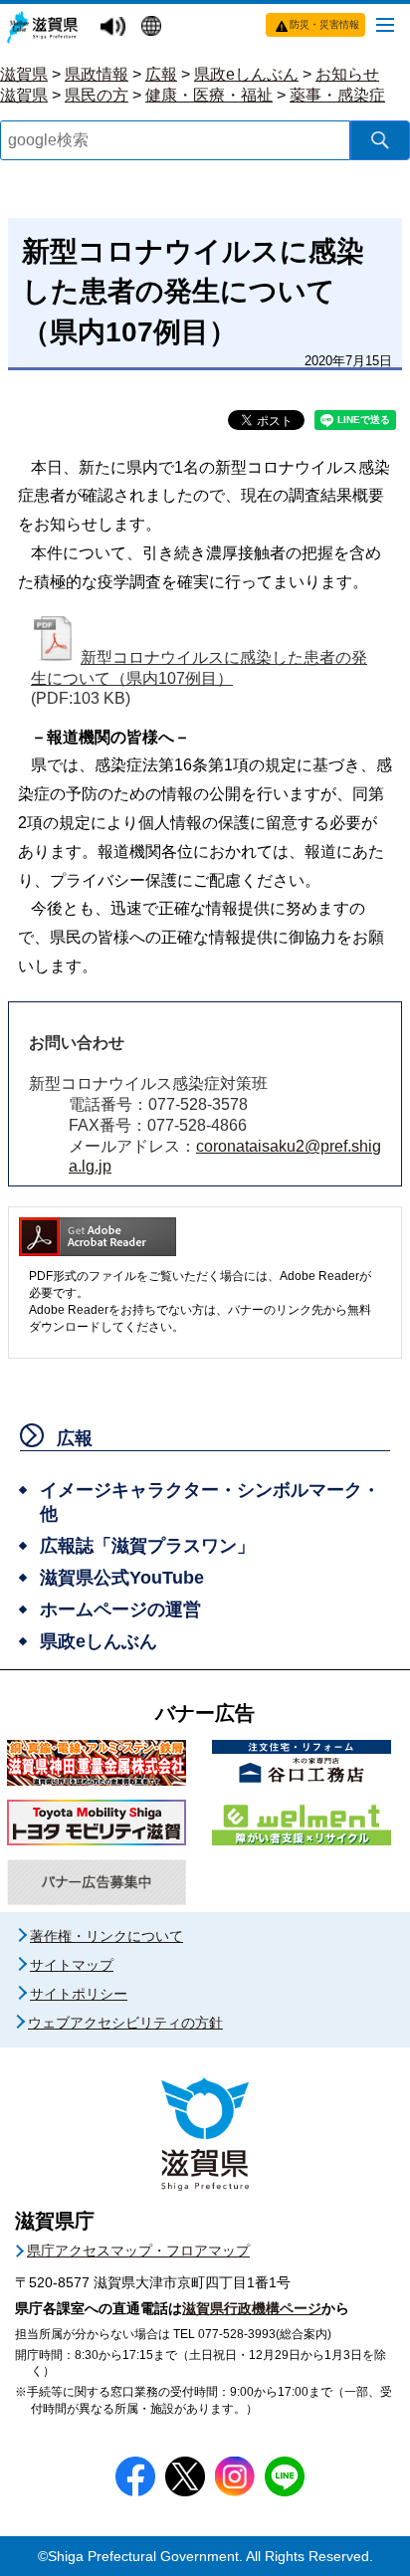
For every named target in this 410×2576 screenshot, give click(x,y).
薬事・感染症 (337, 95)
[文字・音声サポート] (115, 27)
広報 (161, 74)
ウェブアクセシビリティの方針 (125, 2023)
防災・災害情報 (324, 24)
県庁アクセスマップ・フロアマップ (138, 2251)
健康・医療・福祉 (209, 95)
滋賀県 (24, 74)
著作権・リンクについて (106, 1936)
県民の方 (97, 95)
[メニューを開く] (385, 24)
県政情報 (97, 74)
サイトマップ (72, 1965)
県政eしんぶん (246, 74)
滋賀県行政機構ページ (252, 2308)
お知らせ (347, 74)
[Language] (154, 28)
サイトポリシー (79, 1994)
